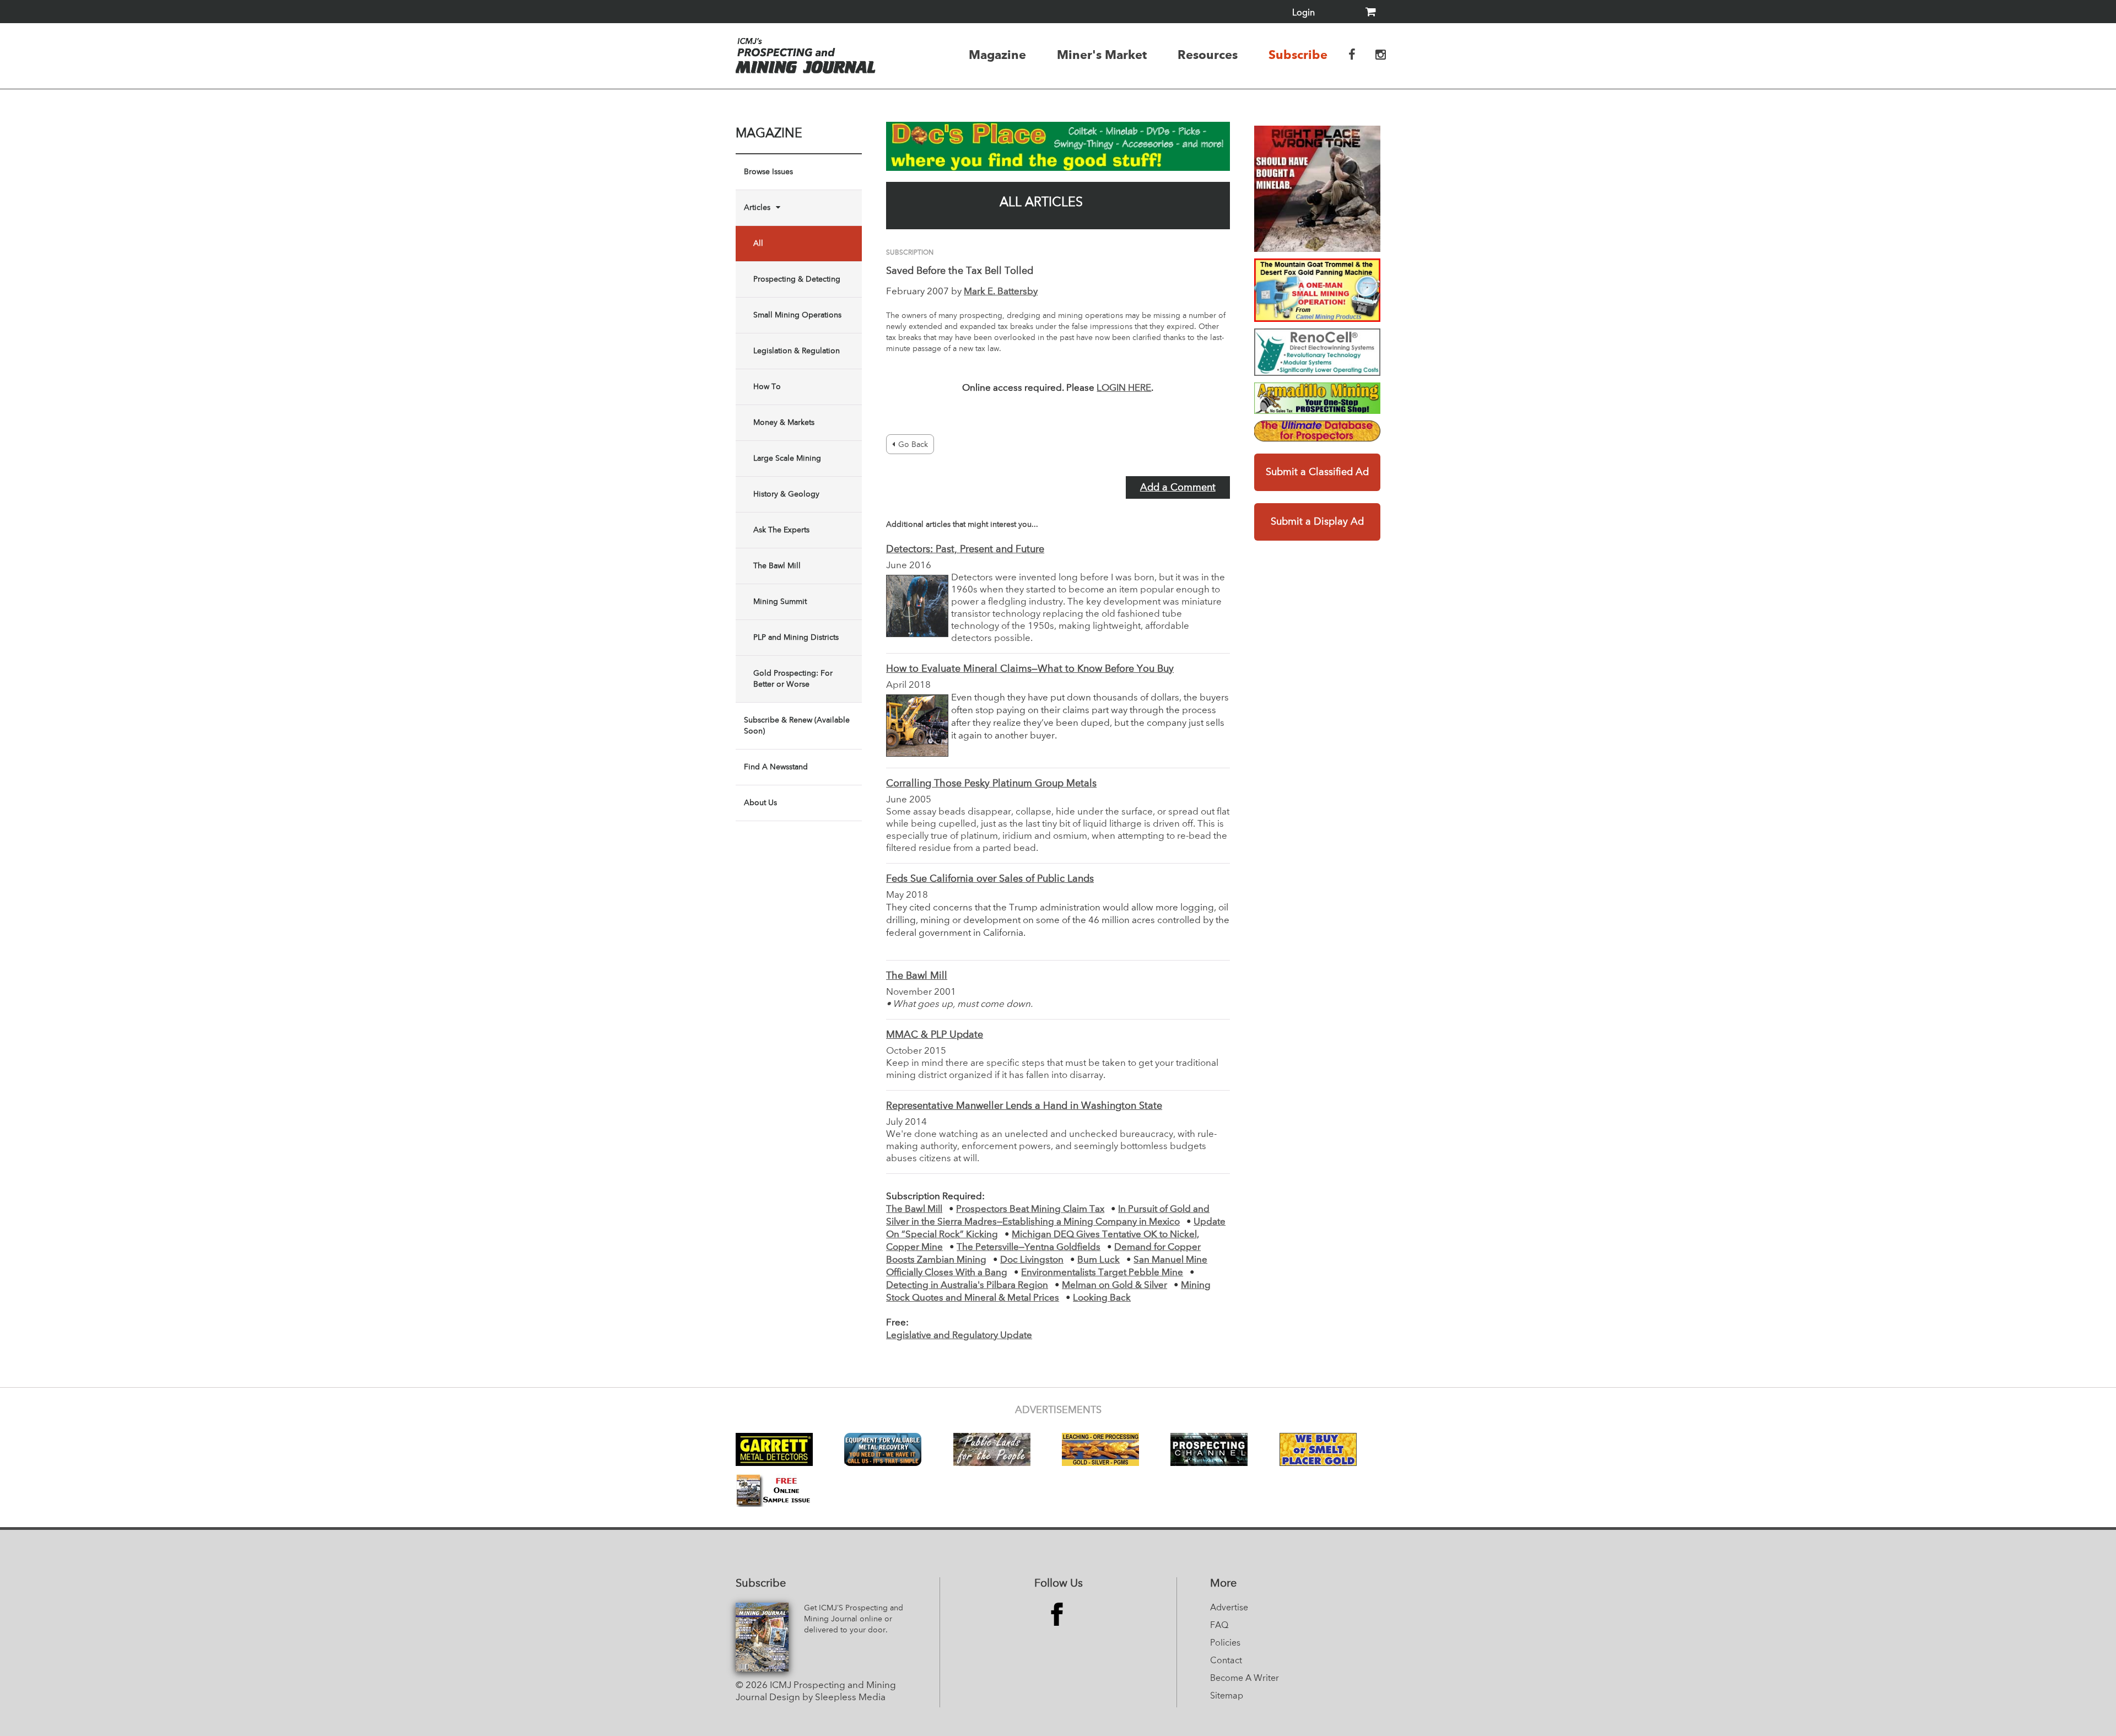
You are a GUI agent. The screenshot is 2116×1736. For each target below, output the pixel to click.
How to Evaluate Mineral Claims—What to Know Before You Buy (1030, 669)
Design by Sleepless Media (827, 1698)
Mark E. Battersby (1001, 292)
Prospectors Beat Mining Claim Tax (1030, 1209)
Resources (1208, 55)
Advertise (1229, 1608)
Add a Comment (1178, 488)
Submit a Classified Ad (1317, 472)
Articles (757, 208)
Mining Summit (780, 602)
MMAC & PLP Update (935, 1035)
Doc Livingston (1032, 1260)
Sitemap (1227, 1696)
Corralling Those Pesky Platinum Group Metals (991, 784)
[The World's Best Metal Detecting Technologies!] (1317, 189)
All (758, 244)
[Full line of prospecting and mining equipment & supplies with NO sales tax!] (1317, 398)
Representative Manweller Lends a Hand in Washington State (1024, 1106)
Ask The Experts (781, 530)
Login (1303, 13)
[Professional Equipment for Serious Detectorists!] (1058, 146)
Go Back (913, 445)
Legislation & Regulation (797, 351)
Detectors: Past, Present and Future (965, 549)
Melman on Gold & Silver (1114, 1285)
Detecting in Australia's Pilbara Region (967, 1285)
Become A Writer (1245, 1679)
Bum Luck (1099, 1260)
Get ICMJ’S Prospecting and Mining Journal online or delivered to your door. (854, 1619)
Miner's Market (1102, 55)
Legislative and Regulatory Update (959, 1336)
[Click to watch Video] (1317, 290)
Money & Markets (784, 423)
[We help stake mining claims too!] (1317, 431)
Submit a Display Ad (1317, 522)
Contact (1226, 1661)
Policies (1225, 1643)
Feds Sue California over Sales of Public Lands (990, 879)
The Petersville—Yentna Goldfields (1029, 1247)
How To (767, 387)
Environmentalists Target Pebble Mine (1102, 1273)
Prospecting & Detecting (797, 279)
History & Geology (786, 494)
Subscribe (1298, 55)
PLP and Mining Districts (796, 638)
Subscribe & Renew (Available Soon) (797, 726)
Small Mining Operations (797, 315)
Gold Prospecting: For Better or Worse (793, 679)
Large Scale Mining (787, 459)
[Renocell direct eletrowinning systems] (1317, 352)
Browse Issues (768, 172)
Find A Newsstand (776, 767)
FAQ (1219, 1626)
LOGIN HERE (1124, 388)
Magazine (997, 55)
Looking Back (1102, 1298)
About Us (760, 803)
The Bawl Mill (777, 566)
